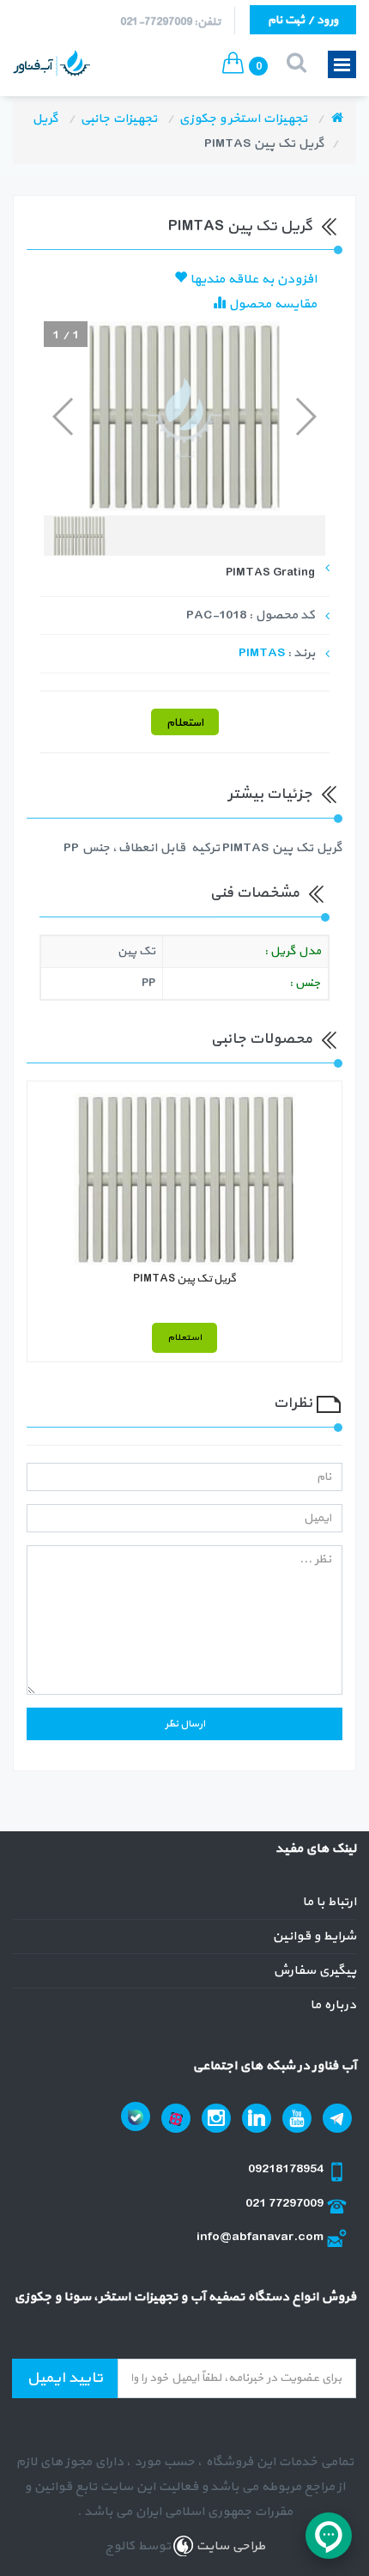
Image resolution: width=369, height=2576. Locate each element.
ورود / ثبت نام (303, 20)
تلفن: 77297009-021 (170, 22)
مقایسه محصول (271, 304)
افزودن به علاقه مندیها (252, 280)
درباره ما (333, 2005)
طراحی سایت (229, 2546)
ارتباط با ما (329, 1902)
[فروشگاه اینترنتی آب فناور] (337, 119)
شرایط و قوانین (314, 1937)
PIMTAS (262, 653)
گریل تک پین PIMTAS (184, 1279)
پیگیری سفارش (315, 1971)
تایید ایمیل (65, 2378)
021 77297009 (286, 2204)
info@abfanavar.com (261, 2237)
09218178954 (287, 2169)
